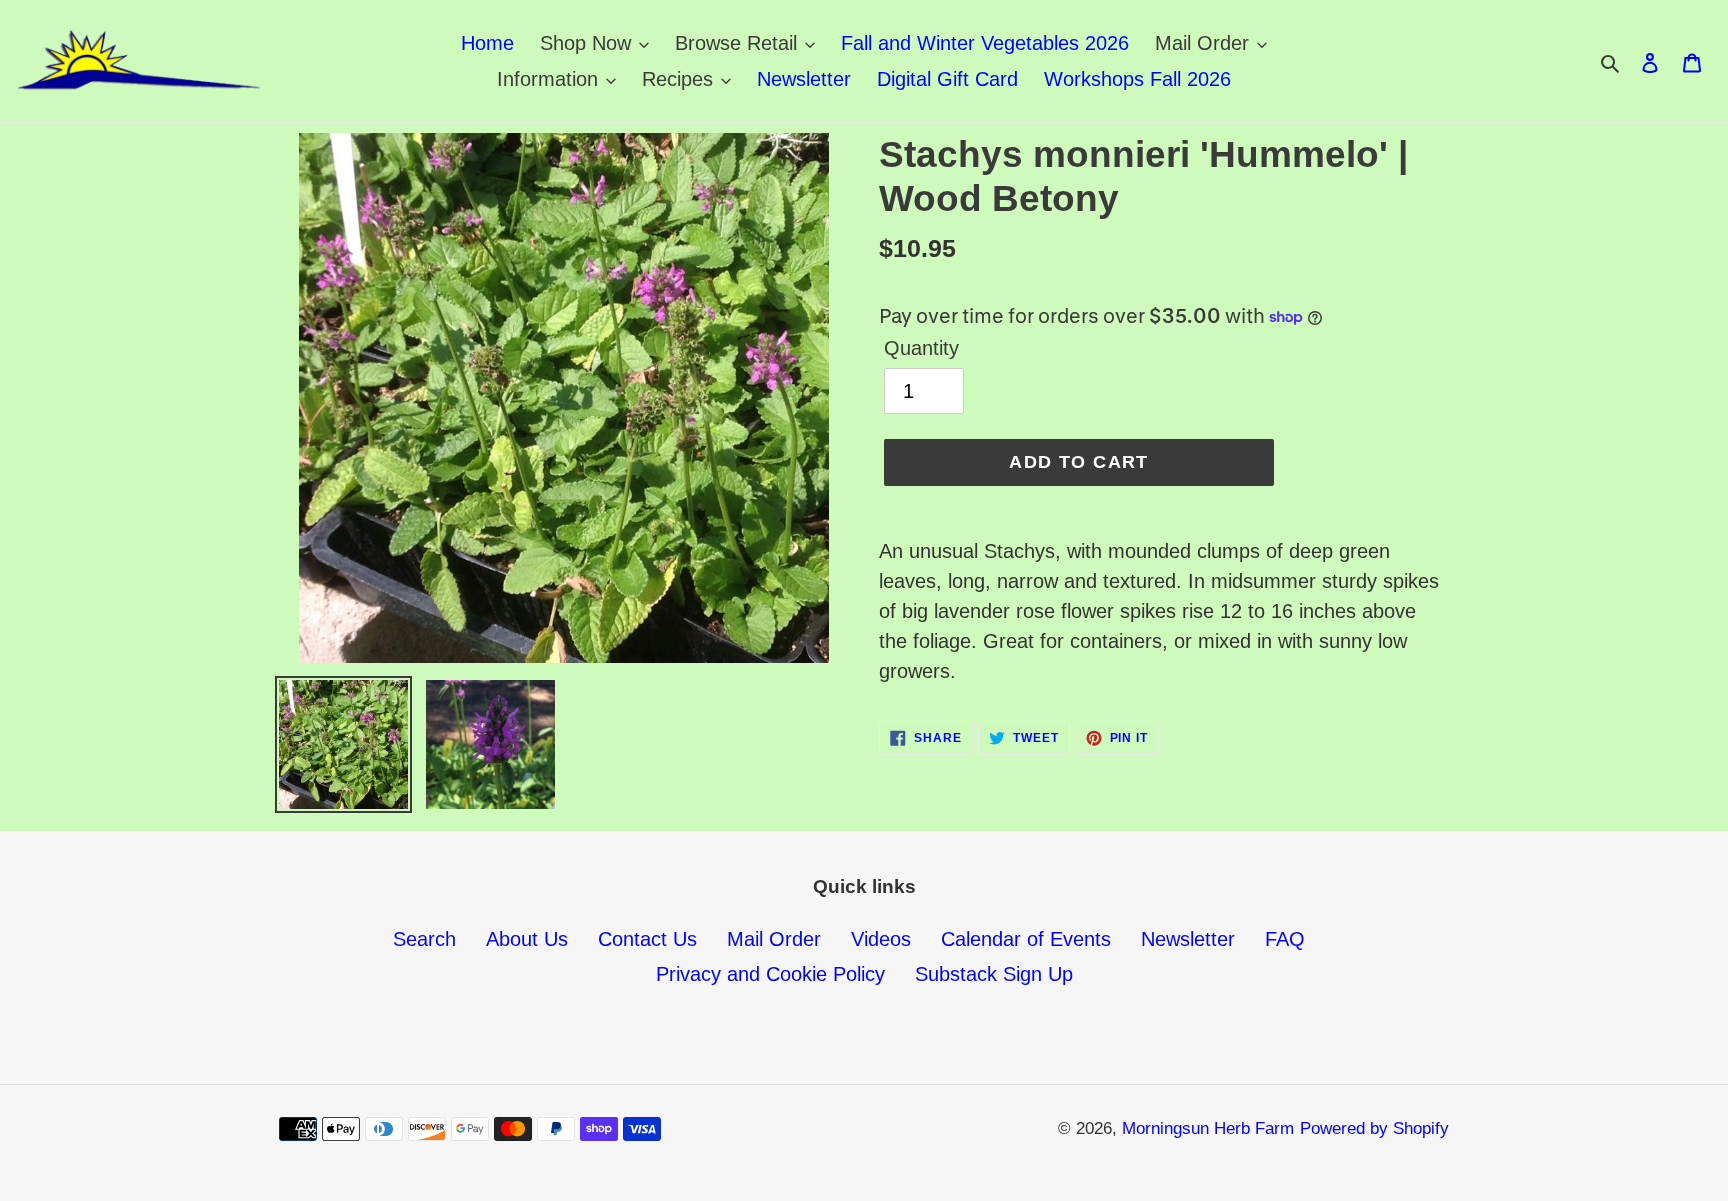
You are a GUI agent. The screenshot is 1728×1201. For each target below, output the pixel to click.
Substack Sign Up (994, 974)
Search (424, 939)
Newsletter (1188, 939)
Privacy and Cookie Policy (770, 974)
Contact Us (647, 939)
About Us (527, 939)
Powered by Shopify (1374, 1128)
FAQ (1285, 939)
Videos (881, 939)
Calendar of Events (1026, 939)
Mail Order (774, 939)
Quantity (921, 348)
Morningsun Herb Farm (1208, 1128)
